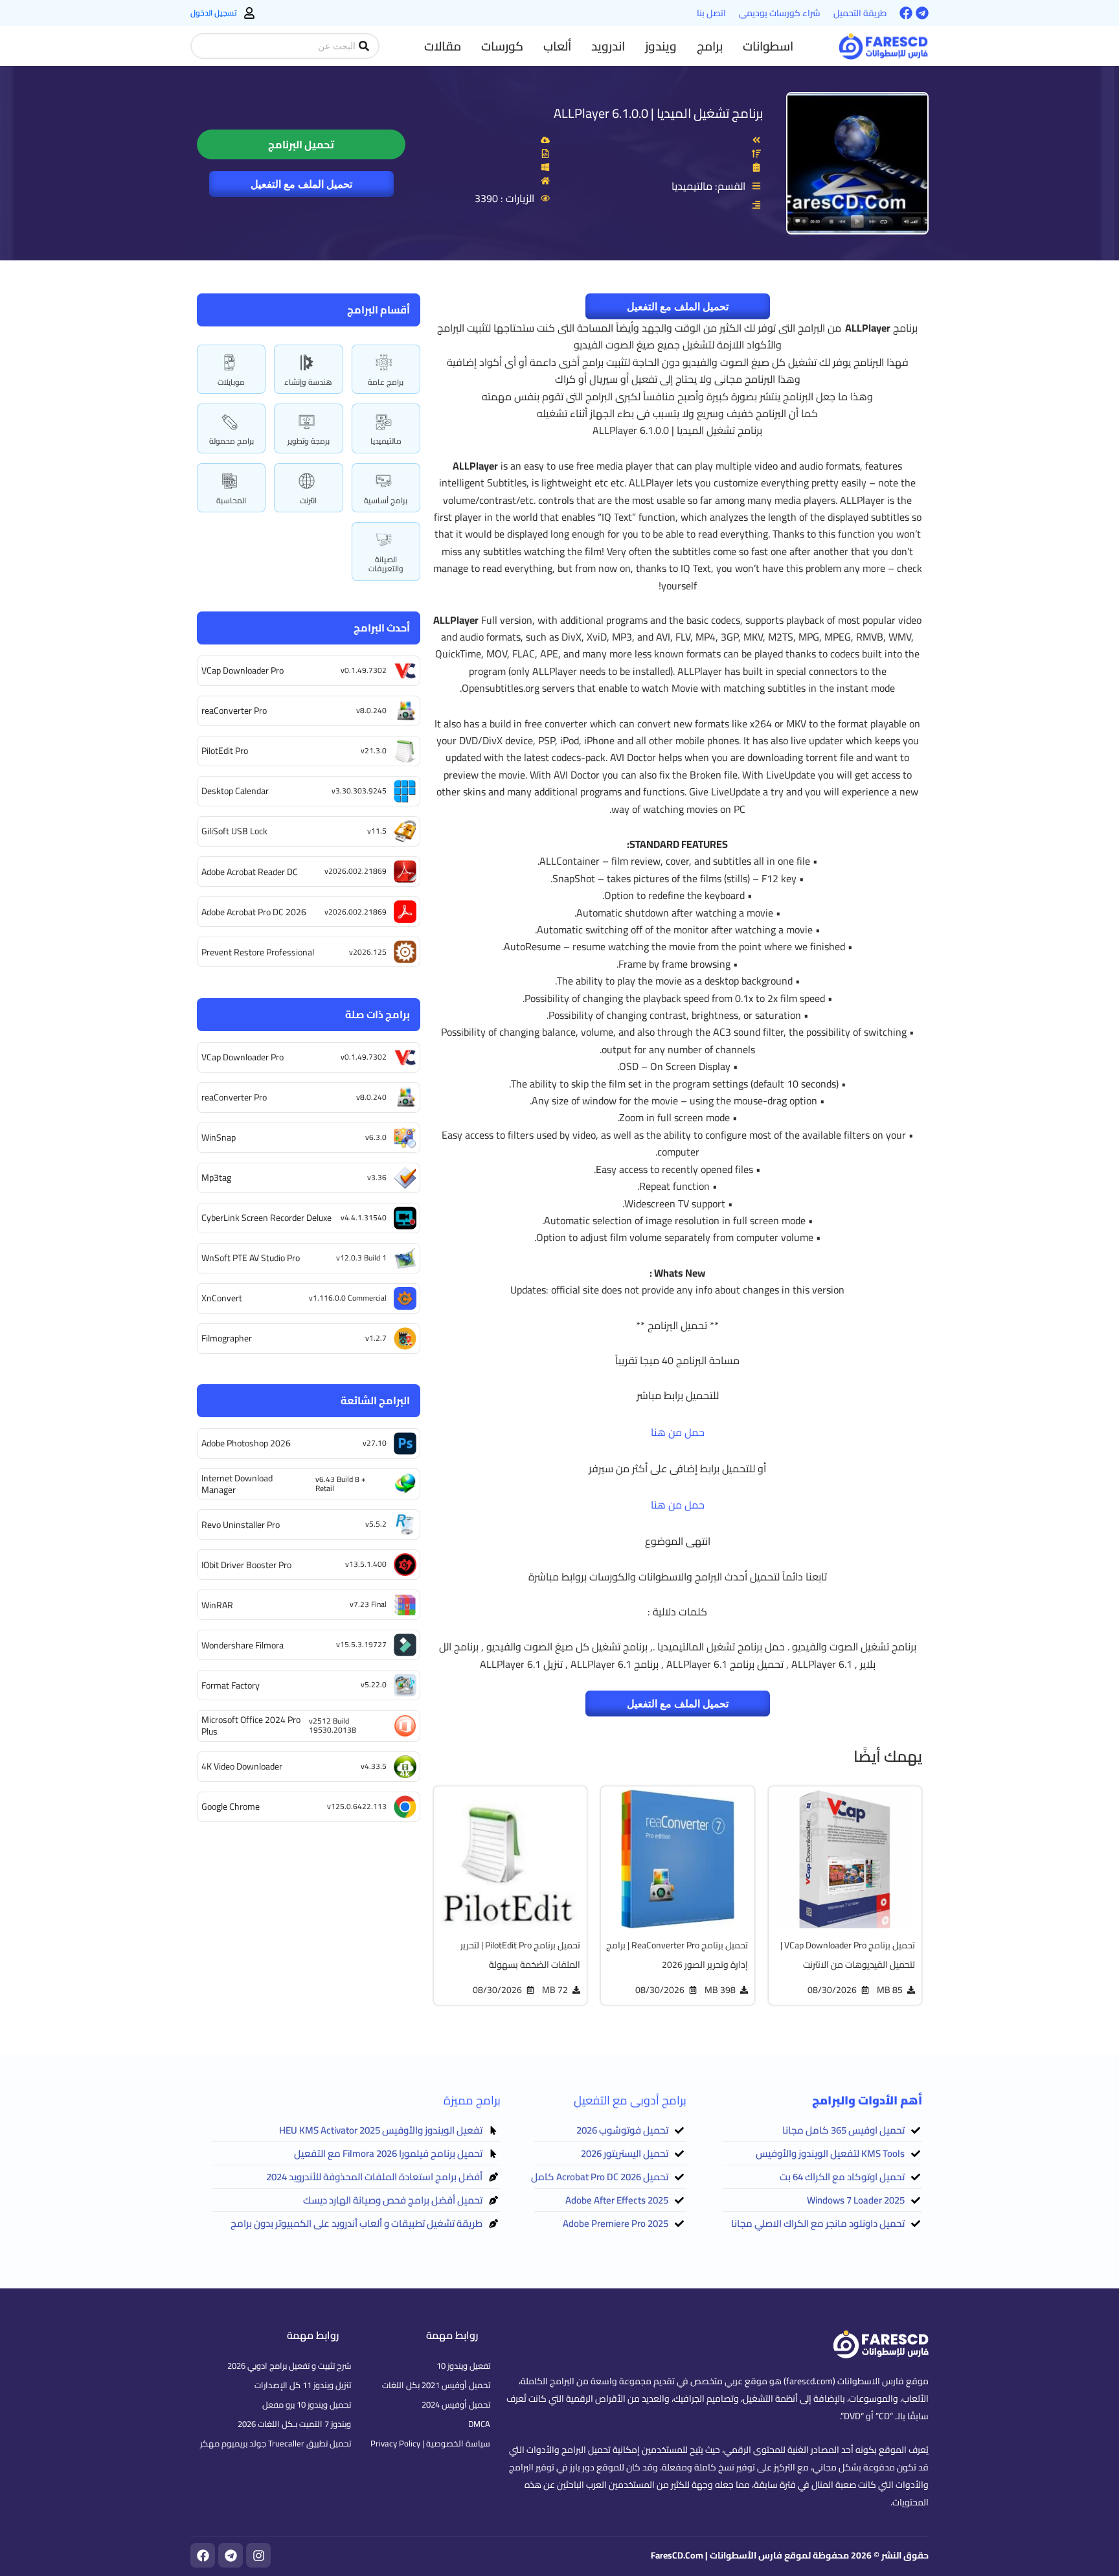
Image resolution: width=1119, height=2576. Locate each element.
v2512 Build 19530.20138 (333, 1725)
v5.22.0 (374, 1684)
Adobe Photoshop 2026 (246, 1443)
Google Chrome (231, 1807)
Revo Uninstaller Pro (241, 1525)
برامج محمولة (232, 441)
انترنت (308, 500)
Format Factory (231, 1685)
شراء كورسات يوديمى (780, 13)
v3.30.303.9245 (359, 791)
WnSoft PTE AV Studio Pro (251, 1258)
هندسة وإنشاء (308, 382)
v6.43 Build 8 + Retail (341, 1484)
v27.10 (375, 1443)
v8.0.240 (371, 710)
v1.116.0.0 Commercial (348, 1298)
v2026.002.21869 (356, 871)
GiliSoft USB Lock (234, 831)
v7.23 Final (368, 1604)
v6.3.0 (376, 1137)
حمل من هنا (678, 1432)
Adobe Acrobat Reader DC (250, 872)
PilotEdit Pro (225, 751)
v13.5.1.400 (366, 1564)
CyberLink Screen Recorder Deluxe (266, 1218)
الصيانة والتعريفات (386, 564)
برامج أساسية (386, 500)
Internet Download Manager (237, 1484)
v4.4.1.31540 (364, 1217)
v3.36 (377, 1177)
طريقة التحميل (860, 13)
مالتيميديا (386, 441)
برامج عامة (386, 382)
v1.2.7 (376, 1338)
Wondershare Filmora (243, 1645)
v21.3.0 (374, 750)
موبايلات (231, 382)
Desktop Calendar (235, 791)
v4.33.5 (374, 1766)
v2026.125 (368, 952)
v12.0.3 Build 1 (361, 1258)
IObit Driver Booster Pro (246, 1565)
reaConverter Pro (234, 711)
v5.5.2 (376, 1524)
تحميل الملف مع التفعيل (301, 184)
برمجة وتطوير (309, 441)
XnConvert (222, 1298)
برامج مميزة (472, 2100)
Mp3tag (216, 1178)
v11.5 (377, 831)
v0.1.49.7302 (364, 670)
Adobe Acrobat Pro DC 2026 (254, 912)
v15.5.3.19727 (361, 1644)
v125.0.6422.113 (357, 1806)
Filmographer (227, 1338)
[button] (768, 46)
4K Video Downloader (242, 1766)
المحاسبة (231, 500)
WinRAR (217, 1605)
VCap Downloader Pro (243, 670)
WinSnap (219, 1137)
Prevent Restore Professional (258, 952)
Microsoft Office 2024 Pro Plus (251, 1726)
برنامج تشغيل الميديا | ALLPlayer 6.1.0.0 (658, 113)
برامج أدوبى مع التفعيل (630, 2100)
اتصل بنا (711, 13)
